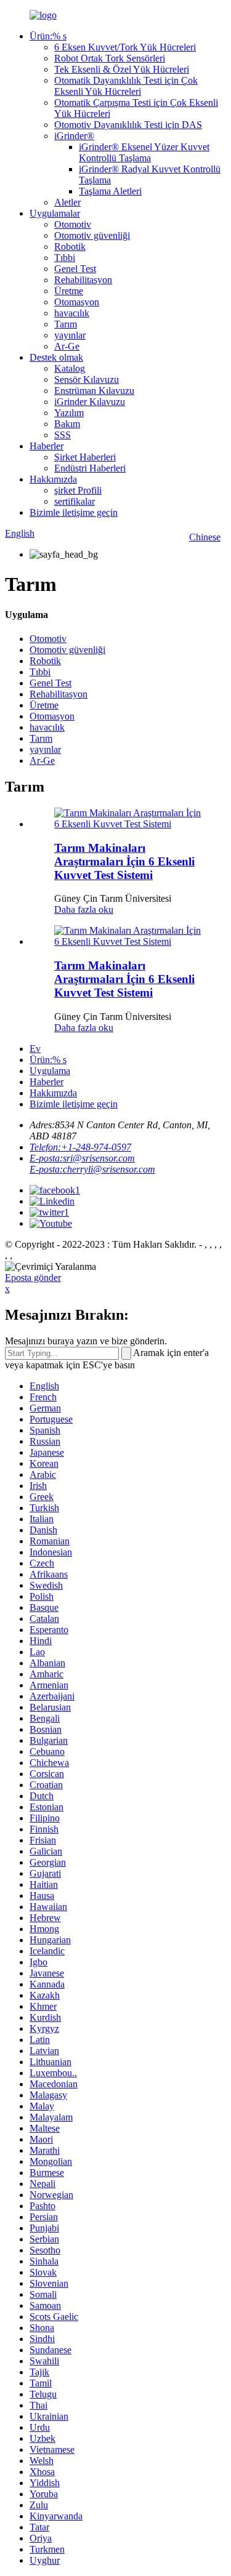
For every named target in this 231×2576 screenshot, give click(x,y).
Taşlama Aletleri (110, 191)
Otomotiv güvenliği (92, 235)
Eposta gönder (33, 1278)
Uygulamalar (55, 213)
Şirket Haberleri (85, 457)
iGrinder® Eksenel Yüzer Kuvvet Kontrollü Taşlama (144, 152)
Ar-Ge (67, 346)
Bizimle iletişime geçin (74, 512)
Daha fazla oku (84, 909)
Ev (35, 1049)
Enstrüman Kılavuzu (94, 391)
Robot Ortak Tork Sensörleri (110, 58)
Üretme (69, 291)
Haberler (47, 446)
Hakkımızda (53, 479)
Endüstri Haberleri (90, 468)
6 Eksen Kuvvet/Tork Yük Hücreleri (125, 47)
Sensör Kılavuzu (87, 379)
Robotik (70, 247)
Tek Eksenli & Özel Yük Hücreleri (122, 69)
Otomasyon (77, 302)
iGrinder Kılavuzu (90, 402)
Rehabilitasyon (83, 280)
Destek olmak (56, 357)
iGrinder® (74, 136)
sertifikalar (75, 501)
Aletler (67, 202)
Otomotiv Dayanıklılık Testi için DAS (128, 125)
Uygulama (50, 1071)
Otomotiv (73, 224)
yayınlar (70, 335)
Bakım (67, 424)
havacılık (72, 313)
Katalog (70, 368)
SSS (63, 435)
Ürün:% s (48, 36)
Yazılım (69, 413)
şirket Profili (78, 490)
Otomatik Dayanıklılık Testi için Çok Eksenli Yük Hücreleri (126, 86)
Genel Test (75, 269)
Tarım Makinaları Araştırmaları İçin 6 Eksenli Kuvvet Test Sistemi (124, 861)
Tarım (66, 324)
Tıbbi (65, 258)
